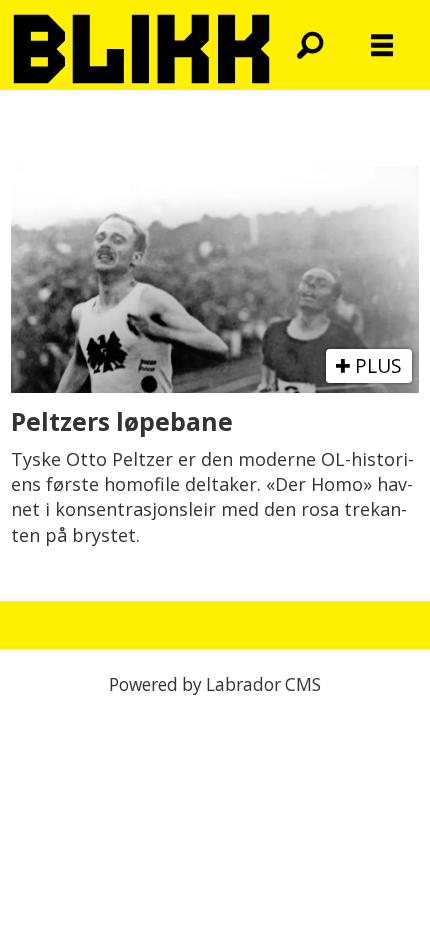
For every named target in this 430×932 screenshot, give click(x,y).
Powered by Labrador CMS (215, 684)
